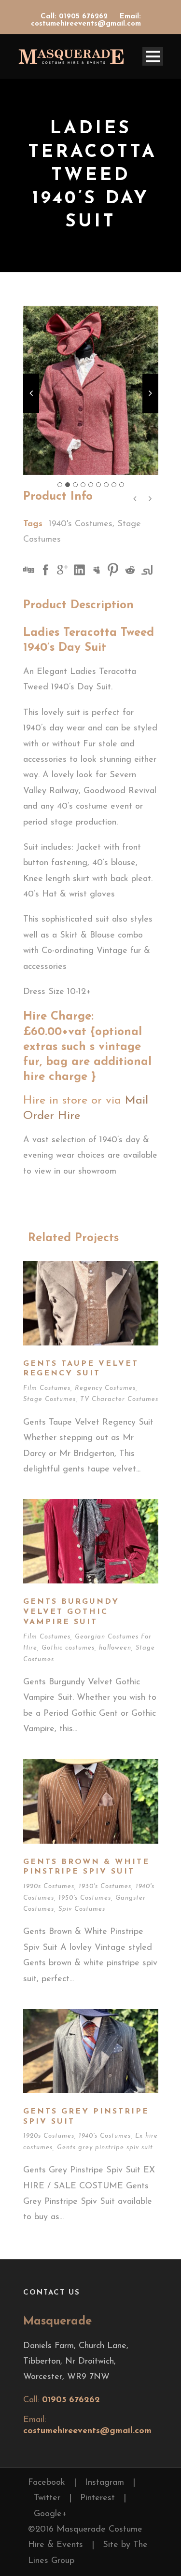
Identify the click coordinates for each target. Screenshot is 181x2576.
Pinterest (97, 2498)
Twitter (47, 2498)
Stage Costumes (49, 1399)
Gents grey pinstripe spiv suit (105, 2148)
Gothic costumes (68, 1648)
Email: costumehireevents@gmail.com (86, 20)
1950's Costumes (85, 1898)
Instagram (104, 2483)
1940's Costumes (81, 524)
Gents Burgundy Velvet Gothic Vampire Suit (71, 1612)
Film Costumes (47, 1388)
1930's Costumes (105, 1886)
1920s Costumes (49, 1886)
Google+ (50, 2514)
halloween (115, 1648)
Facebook (47, 2483)
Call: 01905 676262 (75, 17)
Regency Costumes (105, 1388)
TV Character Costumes (119, 1399)
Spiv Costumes (82, 1909)
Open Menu (153, 56)
